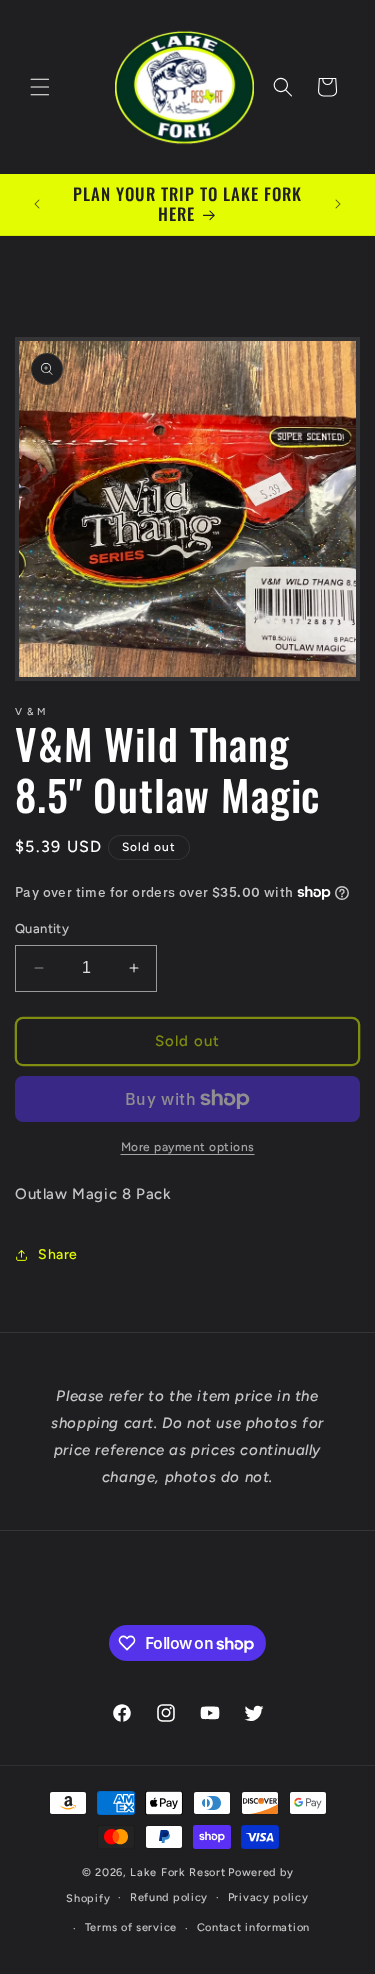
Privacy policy (268, 1897)
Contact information (253, 1927)
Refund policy (169, 1897)
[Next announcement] (338, 204)
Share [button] (58, 1254)
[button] (40, 87)
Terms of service (131, 1927)
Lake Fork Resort (177, 1872)
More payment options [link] (188, 1147)
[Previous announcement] (37, 204)
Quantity (42, 928)
